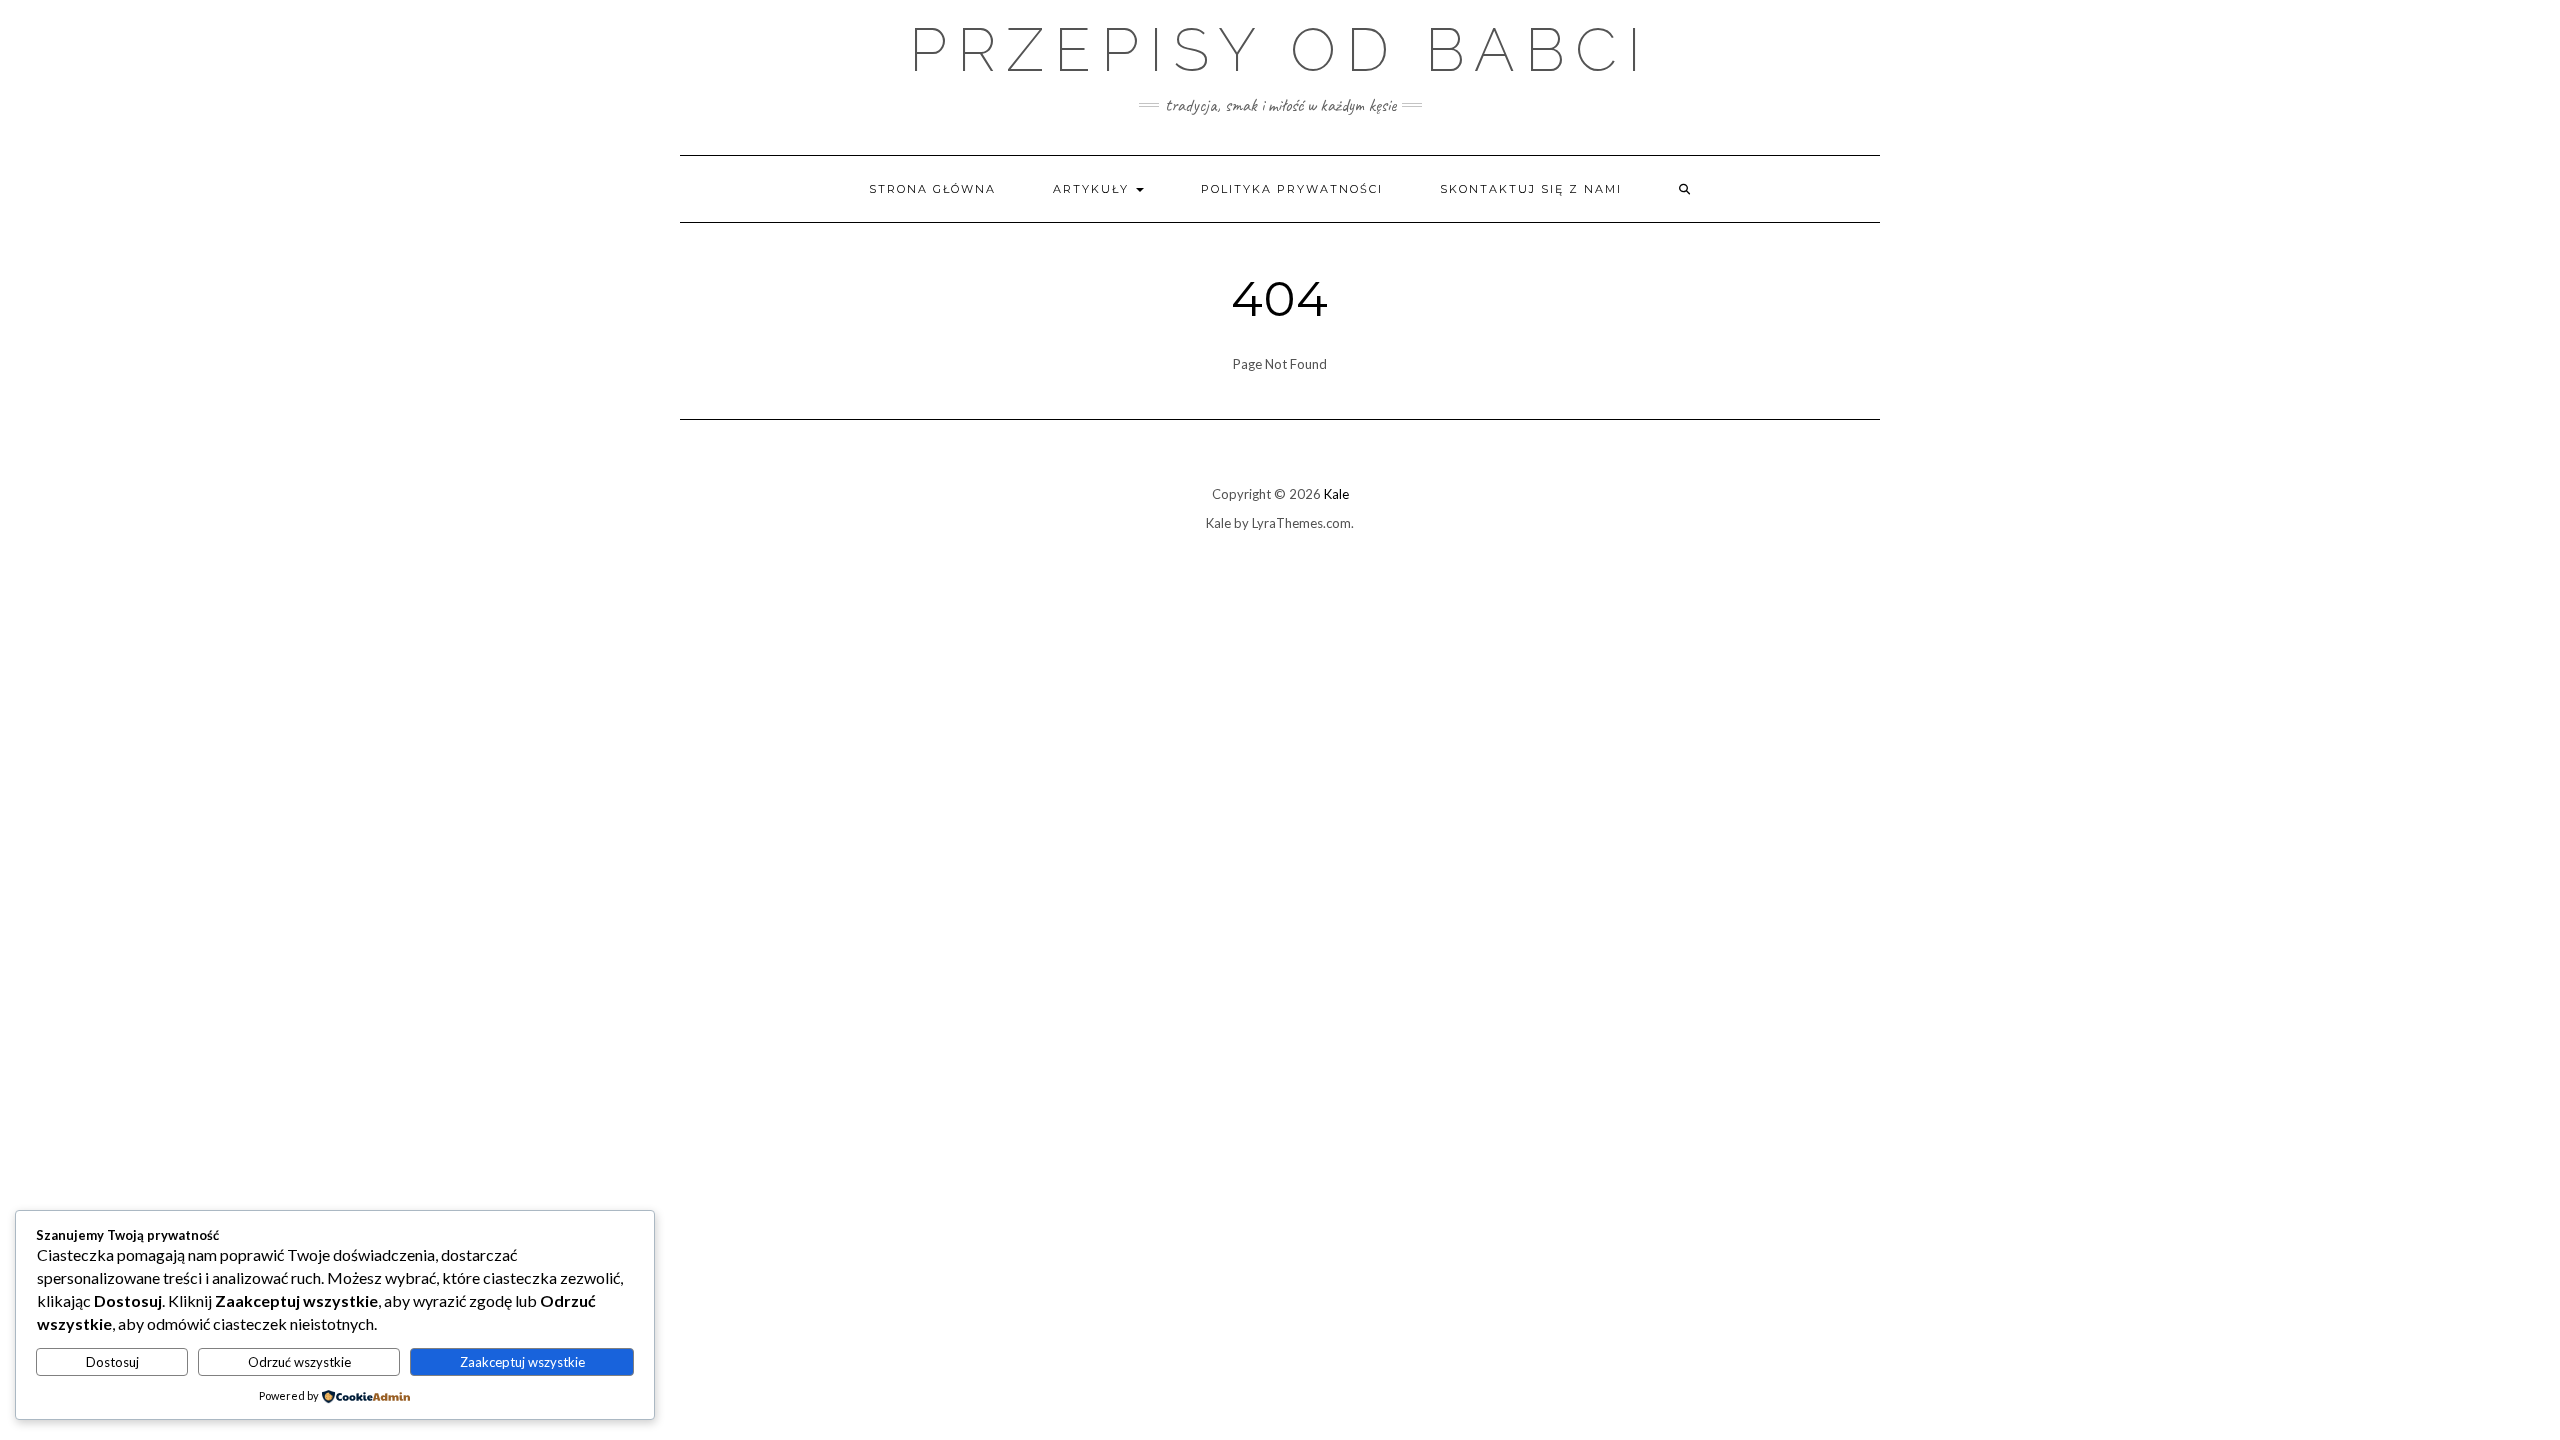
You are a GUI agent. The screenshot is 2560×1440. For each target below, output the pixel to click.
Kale (1336, 494)
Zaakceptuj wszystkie (522, 1362)
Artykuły (1093, 189)
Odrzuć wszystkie (299, 1362)
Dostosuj (112, 1362)
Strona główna (932, 189)
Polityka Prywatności (1292, 189)
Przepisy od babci (1280, 50)
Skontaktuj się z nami (1531, 189)
